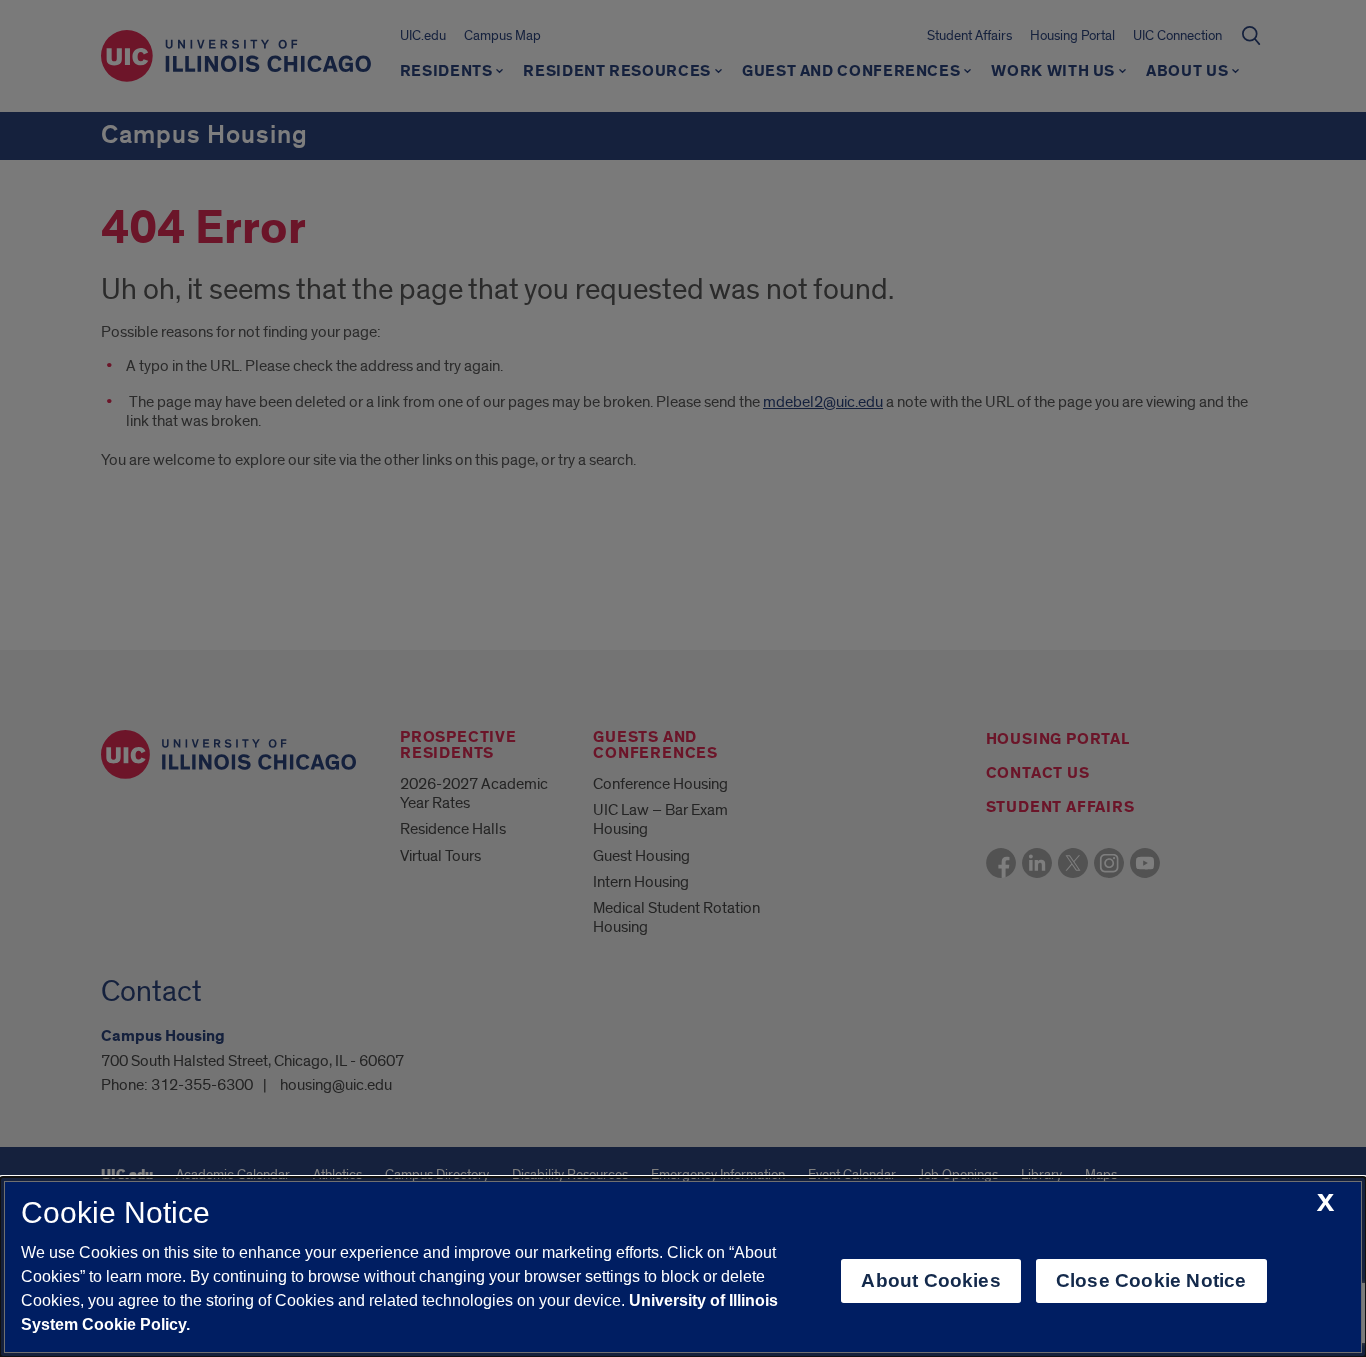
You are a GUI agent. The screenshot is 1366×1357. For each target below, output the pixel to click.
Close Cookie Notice (1151, 1280)
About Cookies (930, 1280)
